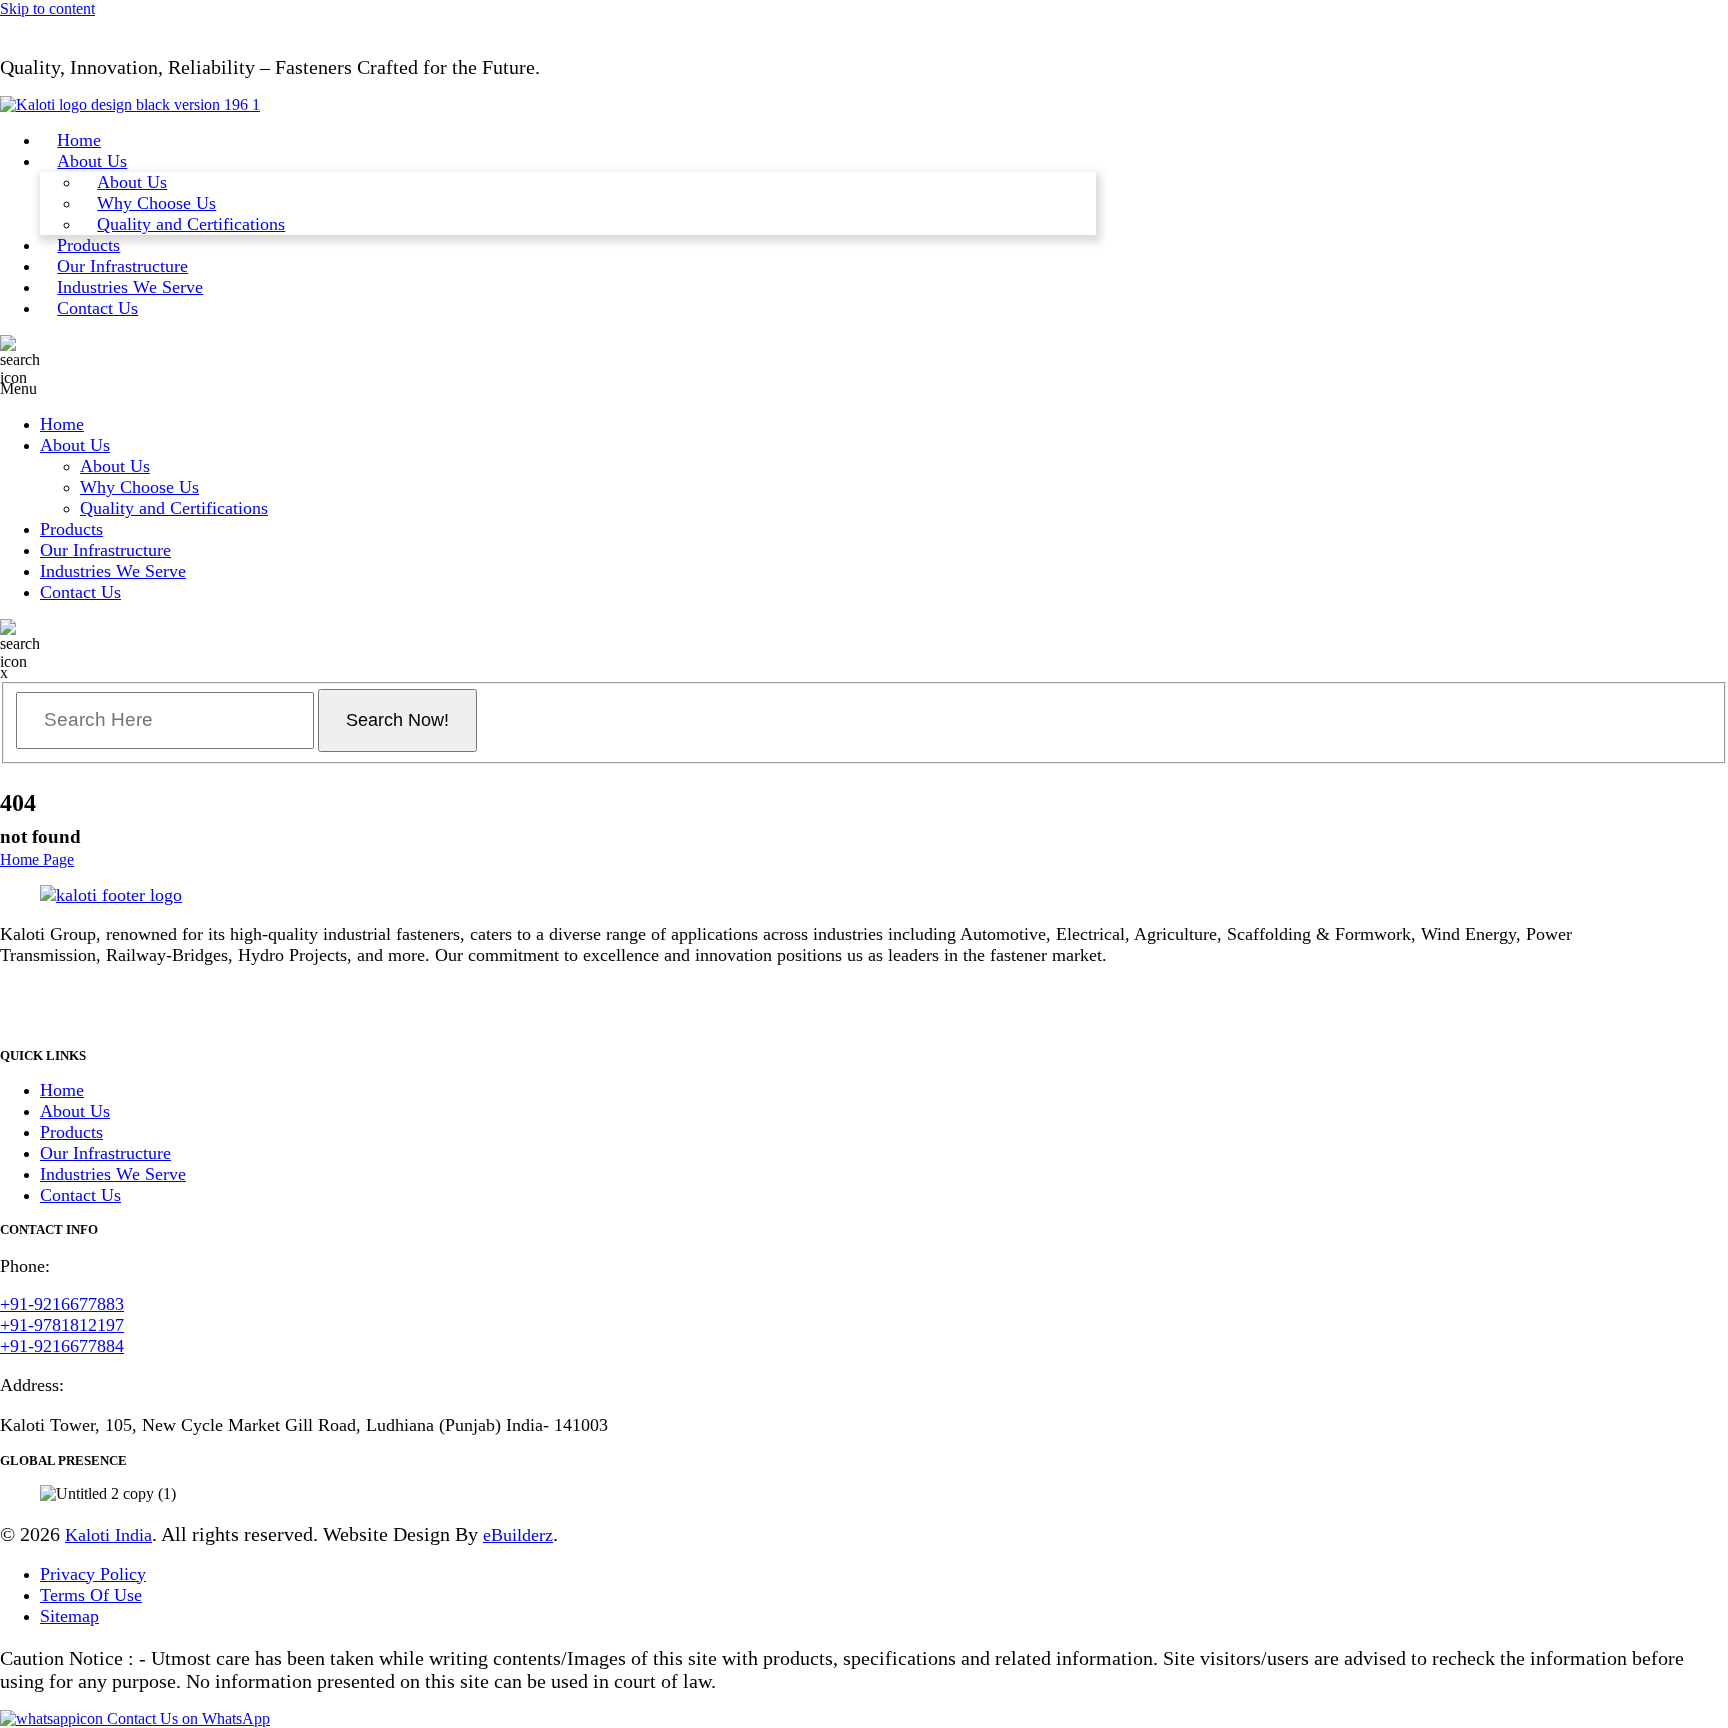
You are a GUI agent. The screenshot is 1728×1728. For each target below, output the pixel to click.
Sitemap (69, 1616)
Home (79, 140)
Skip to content (47, 8)
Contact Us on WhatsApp (186, 1718)
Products (88, 245)
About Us (92, 161)
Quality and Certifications (191, 224)
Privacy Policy (93, 1574)
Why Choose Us (156, 203)
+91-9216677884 (62, 1346)
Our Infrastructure (122, 266)
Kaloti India (108, 1535)
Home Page (37, 859)
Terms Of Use (91, 1595)
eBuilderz (518, 1535)
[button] (795, 389)
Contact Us (97, 308)
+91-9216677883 (62, 1304)
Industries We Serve (130, 287)
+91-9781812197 (62, 1325)
